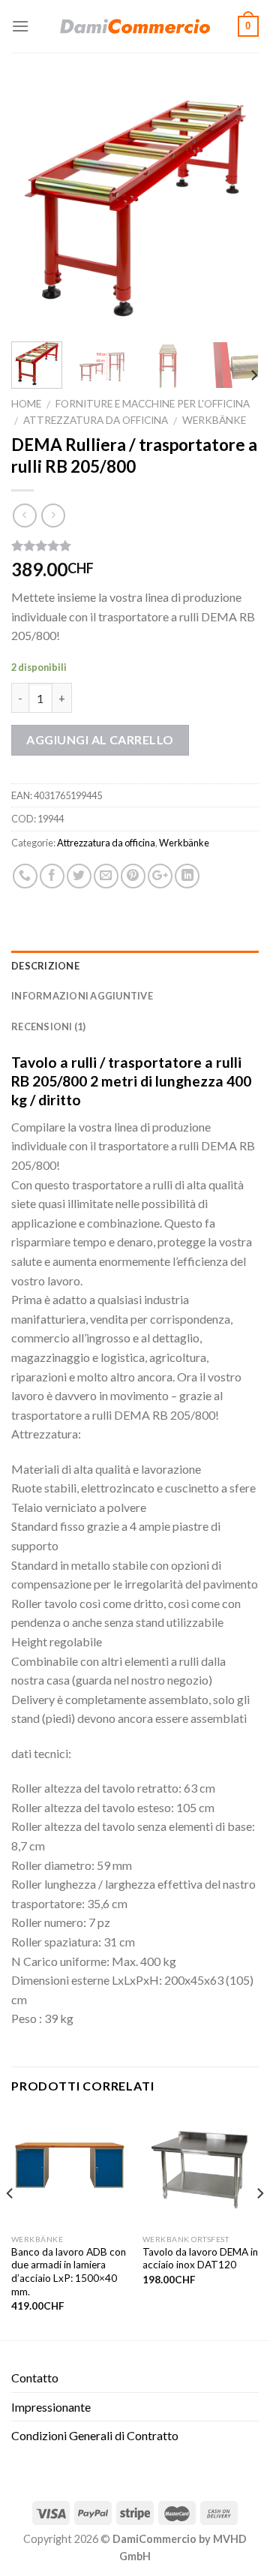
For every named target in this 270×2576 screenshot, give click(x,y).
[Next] (235, 206)
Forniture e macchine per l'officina (153, 404)
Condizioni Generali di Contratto (95, 2435)
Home (26, 404)
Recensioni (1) (49, 1026)
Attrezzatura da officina (96, 420)
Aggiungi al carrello (100, 739)
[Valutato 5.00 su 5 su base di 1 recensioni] (135, 546)
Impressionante (51, 2407)
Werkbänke (214, 420)
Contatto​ (35, 2378)
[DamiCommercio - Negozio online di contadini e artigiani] (135, 26)
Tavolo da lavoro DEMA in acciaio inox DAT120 (200, 2259)
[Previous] (35, 206)
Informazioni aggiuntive (82, 996)
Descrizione (45, 966)
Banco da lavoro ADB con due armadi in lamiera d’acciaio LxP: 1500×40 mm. (69, 2272)
